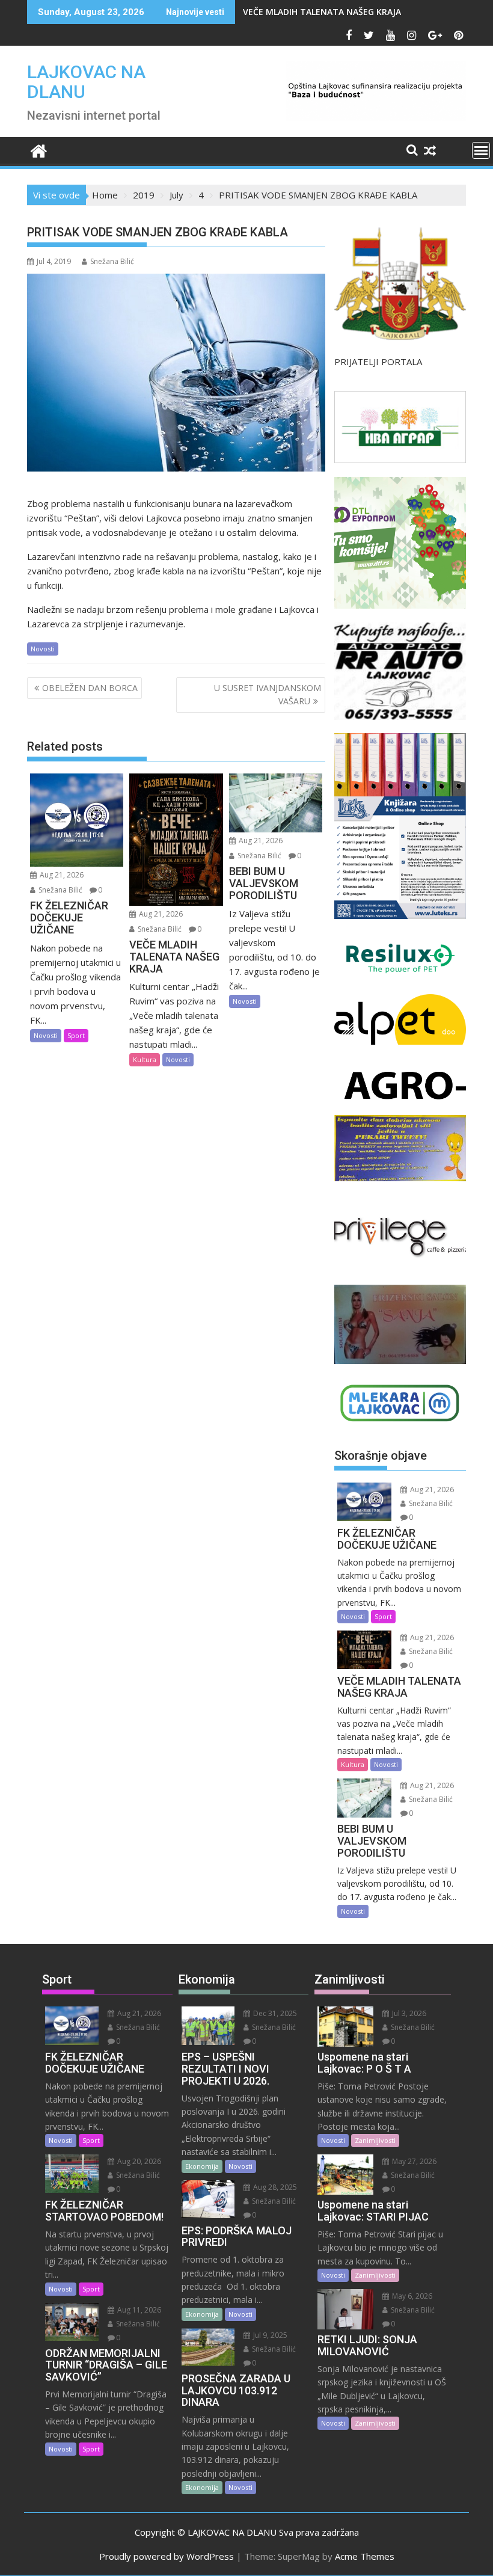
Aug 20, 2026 (138, 2161)
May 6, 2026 (411, 2296)
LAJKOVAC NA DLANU (86, 82)
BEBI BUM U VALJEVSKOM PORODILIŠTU (323, 12)
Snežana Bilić (112, 261)
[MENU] (481, 150)
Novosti (43, 649)
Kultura (145, 1059)
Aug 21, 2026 (61, 875)
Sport (76, 1035)
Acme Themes (365, 2556)
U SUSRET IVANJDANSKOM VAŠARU (268, 694)
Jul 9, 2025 (269, 2335)
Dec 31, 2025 (274, 2013)
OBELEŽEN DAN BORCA (90, 688)
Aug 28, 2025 (274, 2187)
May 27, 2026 (413, 2161)
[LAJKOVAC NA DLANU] (39, 149)
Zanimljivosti (375, 2140)
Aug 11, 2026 (138, 2310)
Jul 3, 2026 (408, 2013)
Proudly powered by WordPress (167, 2556)
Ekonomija (202, 2166)
